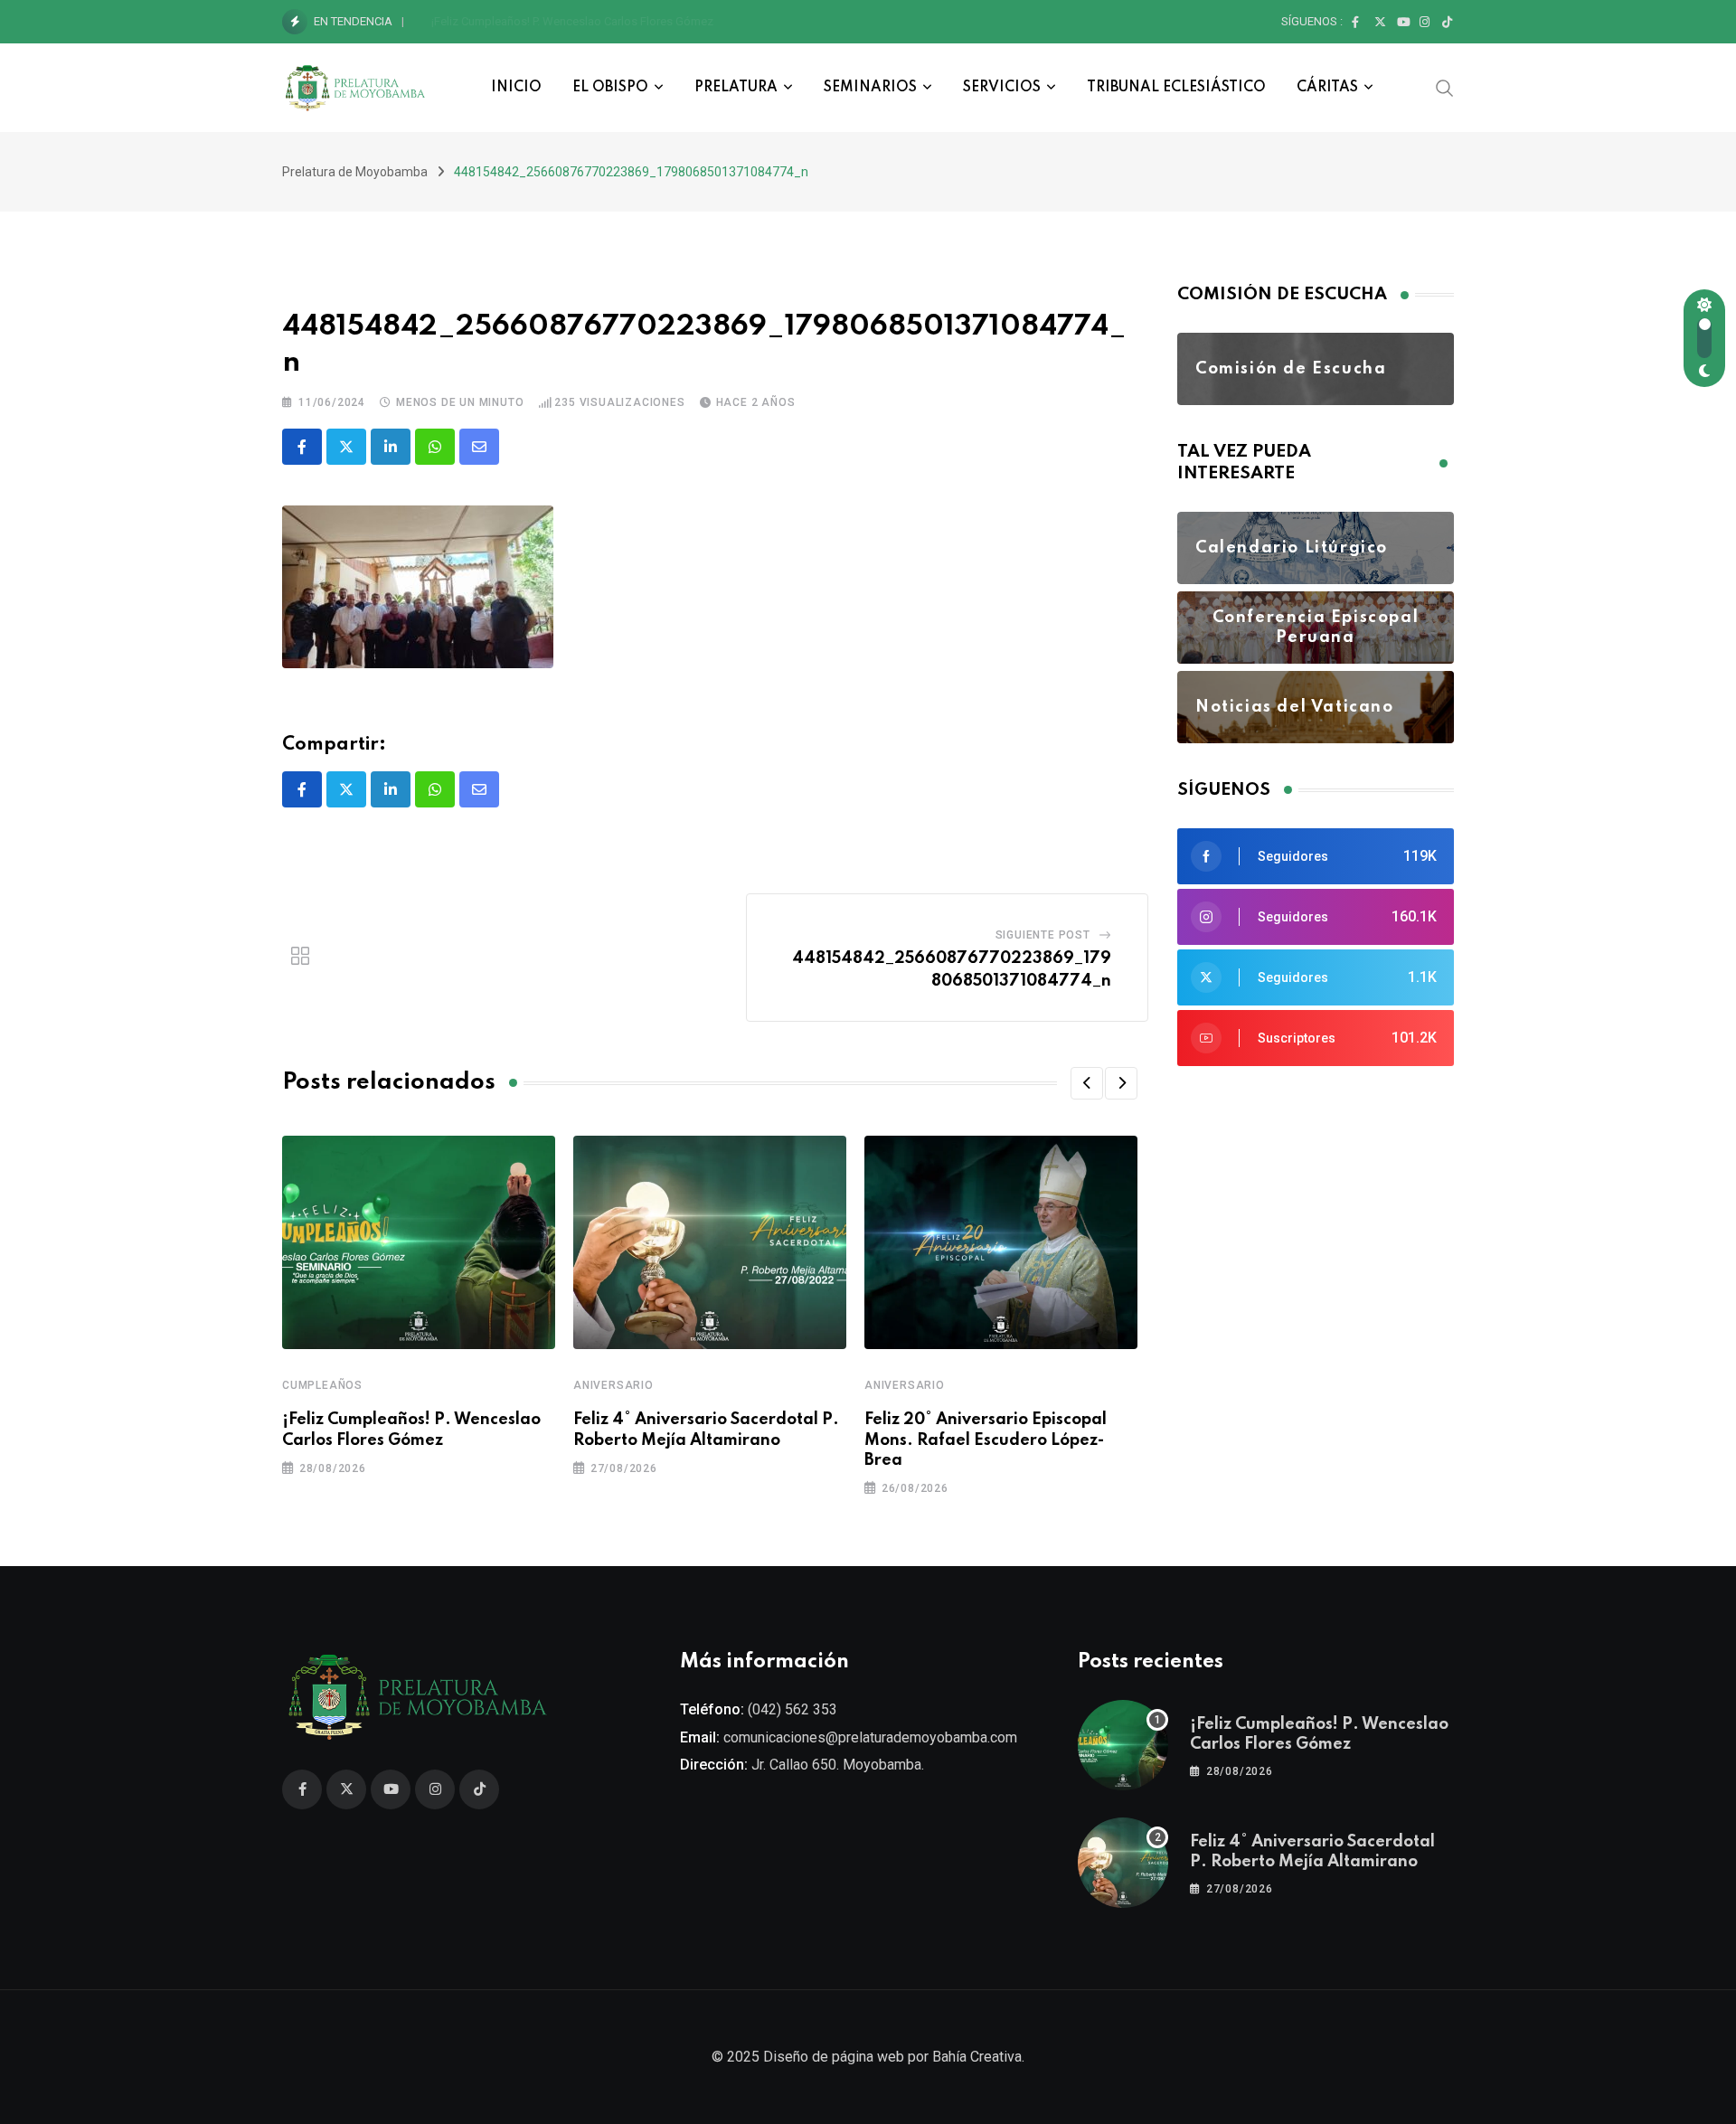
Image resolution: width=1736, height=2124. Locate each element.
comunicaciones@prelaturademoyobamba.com (870, 1737)
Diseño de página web (834, 2057)
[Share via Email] (479, 447)
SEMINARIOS (870, 88)
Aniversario (613, 1385)
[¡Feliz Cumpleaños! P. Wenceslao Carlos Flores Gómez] (1123, 1745)
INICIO (516, 88)
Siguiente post (1043, 935)
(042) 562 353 (793, 1709)
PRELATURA (736, 88)
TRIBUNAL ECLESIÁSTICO (1176, 88)
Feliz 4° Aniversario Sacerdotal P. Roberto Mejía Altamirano (584, 21)
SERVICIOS (1002, 88)
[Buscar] (1445, 87)
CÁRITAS (1327, 88)
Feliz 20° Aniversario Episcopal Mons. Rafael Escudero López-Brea (986, 1440)
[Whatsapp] (435, 447)
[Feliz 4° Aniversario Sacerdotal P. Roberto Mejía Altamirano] (1123, 1863)
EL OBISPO (610, 88)
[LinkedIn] (391, 447)
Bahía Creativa (977, 2057)
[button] (1087, 1083)
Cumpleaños (322, 1385)
